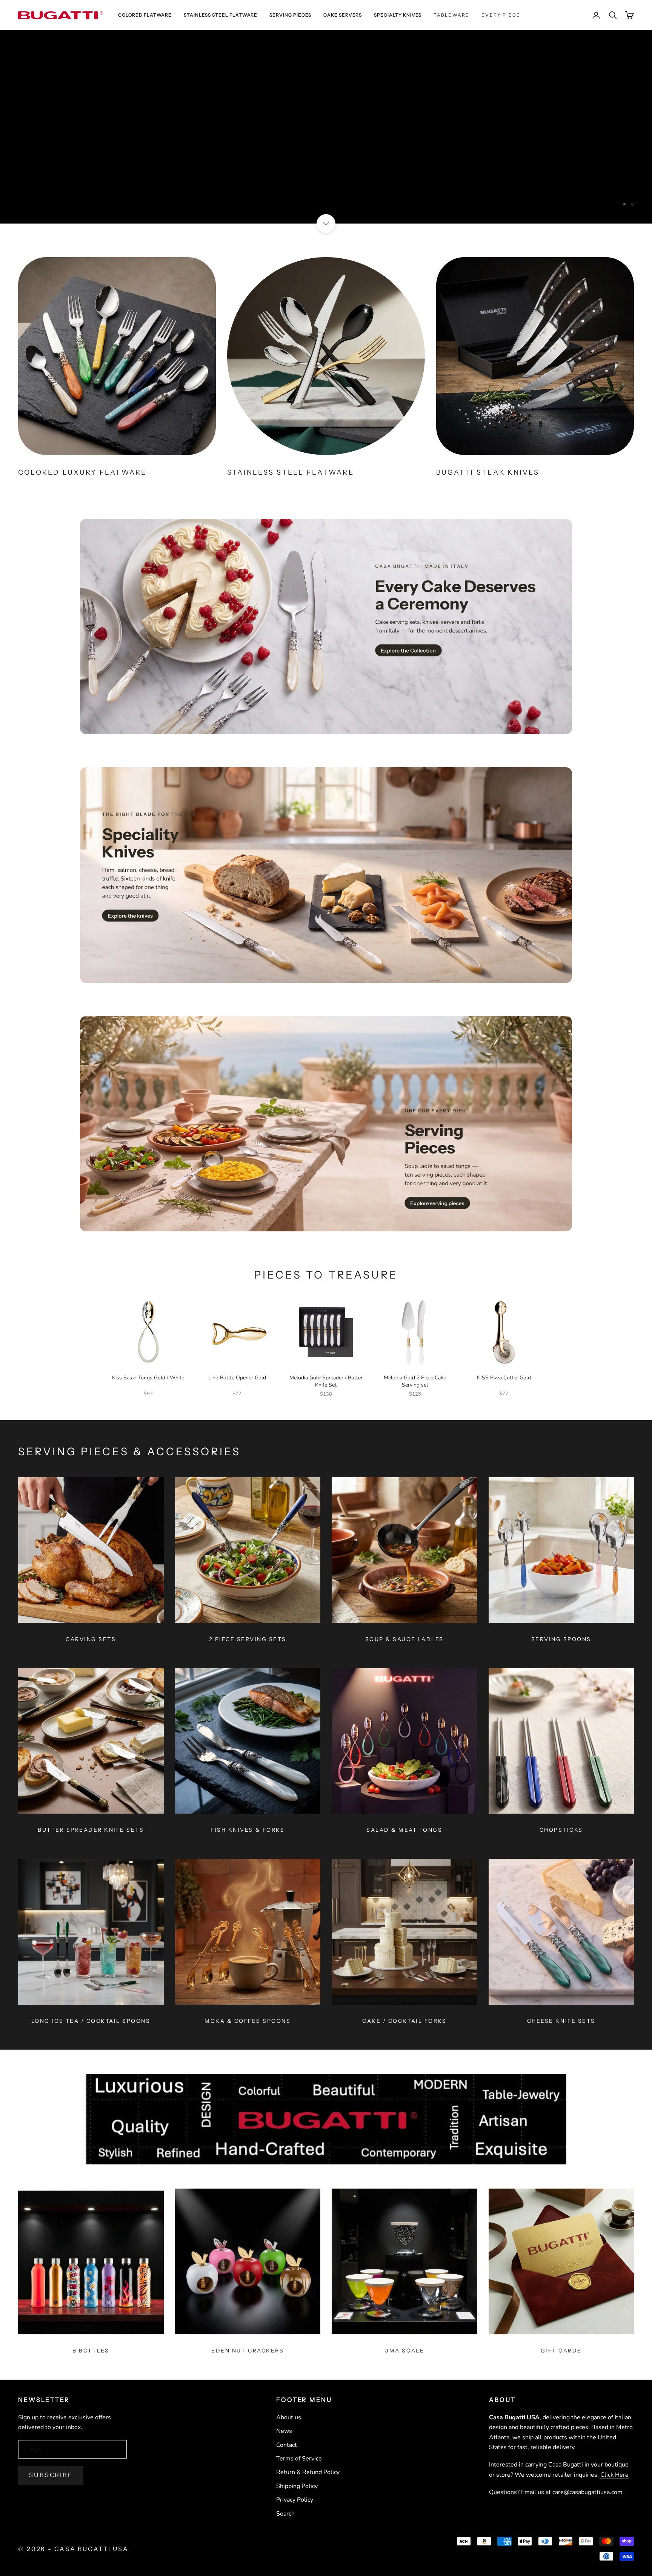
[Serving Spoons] (561, 1550)
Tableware (451, 15)
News (284, 2431)
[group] (326, 127)
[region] (326, 127)
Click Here (614, 2475)
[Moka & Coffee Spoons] (248, 1932)
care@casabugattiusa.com (587, 2492)
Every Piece (501, 15)
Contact (287, 2445)
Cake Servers (343, 15)
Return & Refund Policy (308, 2472)
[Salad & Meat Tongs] (404, 1741)
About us (289, 2417)
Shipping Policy (297, 2486)
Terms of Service (299, 2459)
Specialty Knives (398, 15)
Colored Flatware (145, 15)
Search (285, 2514)
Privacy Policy (295, 2500)
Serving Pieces (290, 15)
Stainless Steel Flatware (221, 15)
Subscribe (51, 2475)
